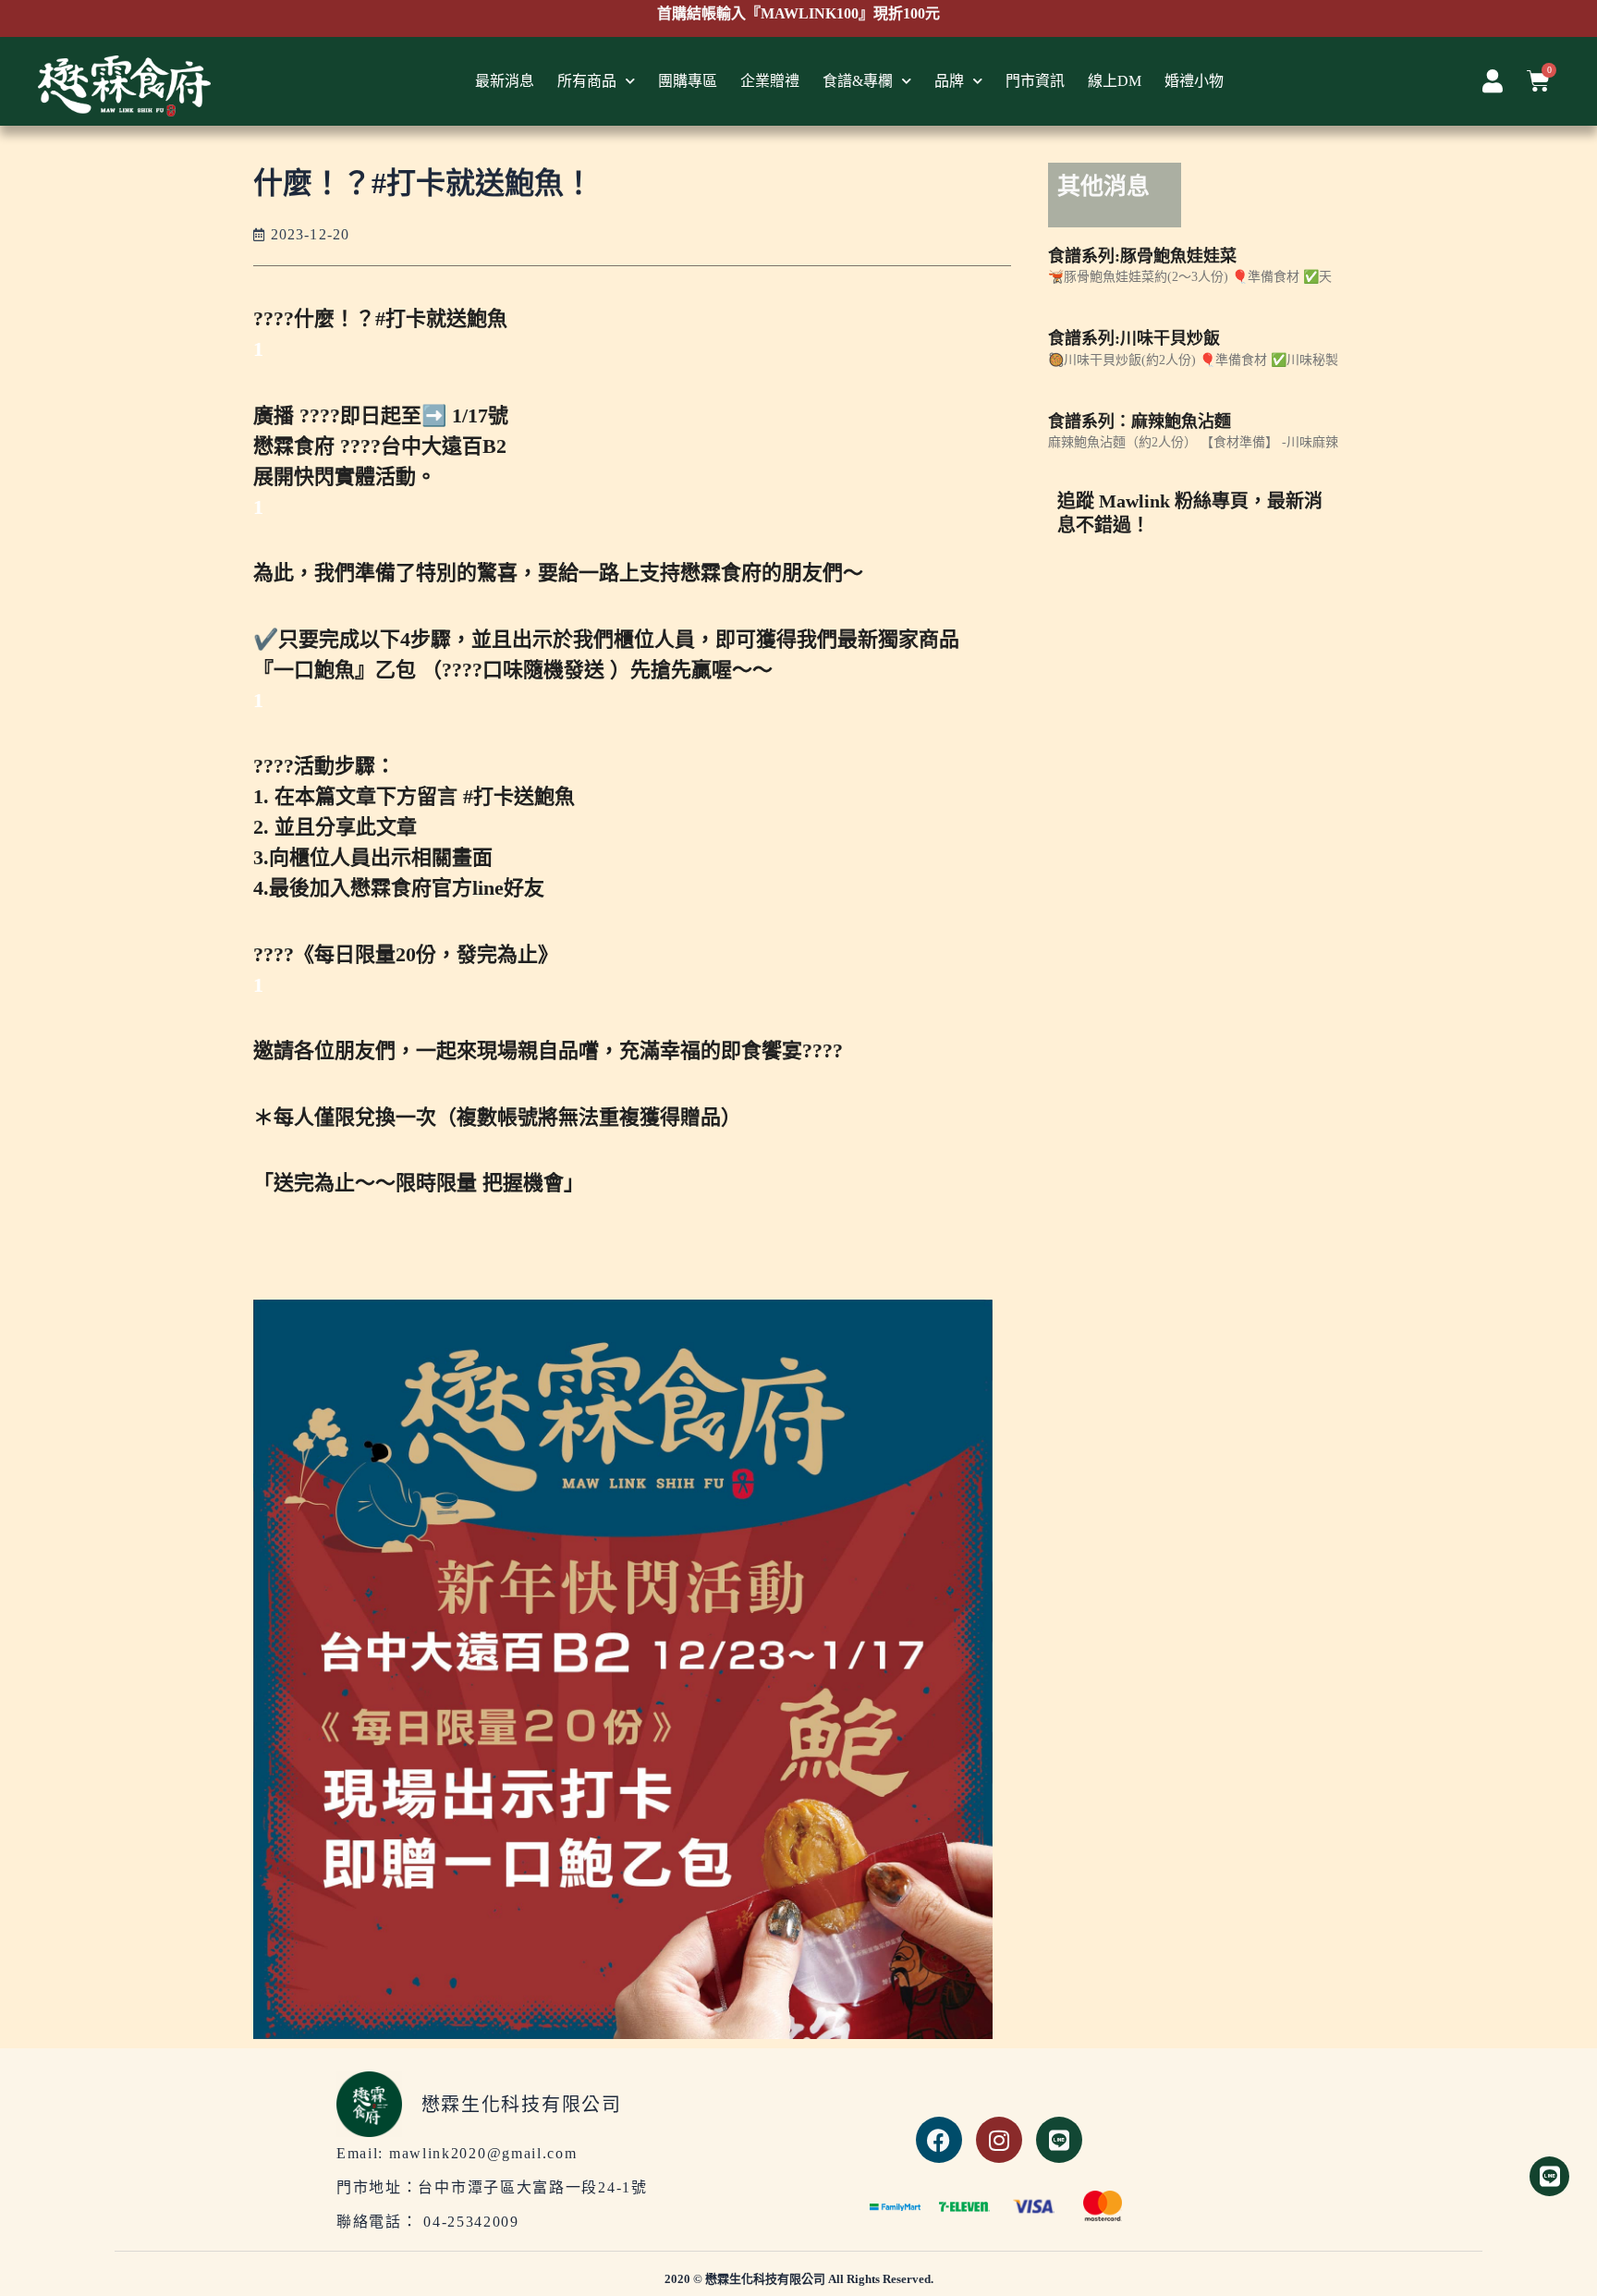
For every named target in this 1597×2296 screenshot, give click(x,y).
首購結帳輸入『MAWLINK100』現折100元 (798, 13)
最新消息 (505, 81)
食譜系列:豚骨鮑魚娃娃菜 (1142, 256)
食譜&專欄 (858, 81)
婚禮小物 (1194, 81)
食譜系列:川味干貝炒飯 (1134, 338)
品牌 (949, 81)
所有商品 (587, 81)
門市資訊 (1035, 81)
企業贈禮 (770, 81)
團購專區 (688, 81)
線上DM (1115, 81)
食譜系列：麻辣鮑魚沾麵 (1140, 421)
